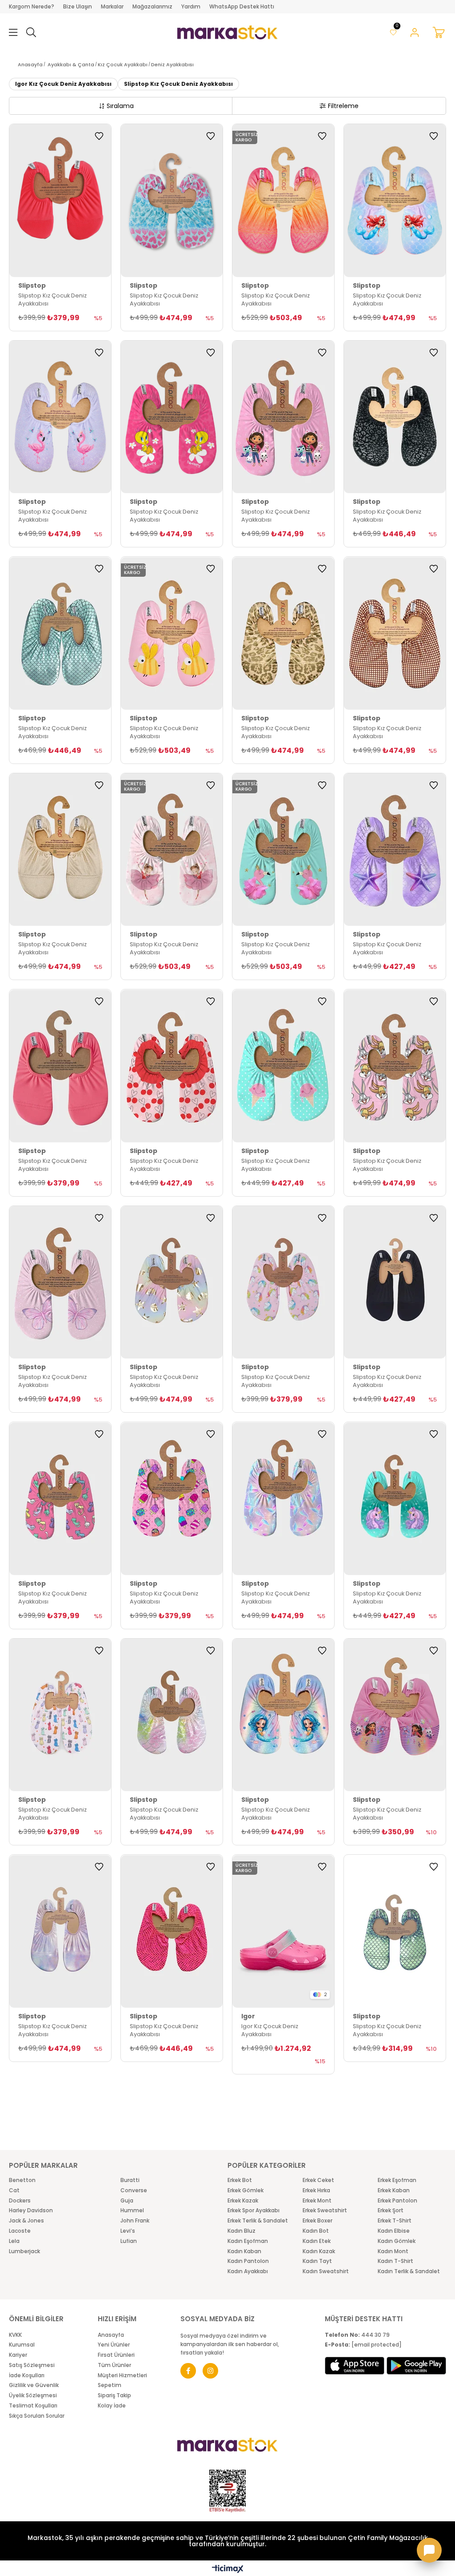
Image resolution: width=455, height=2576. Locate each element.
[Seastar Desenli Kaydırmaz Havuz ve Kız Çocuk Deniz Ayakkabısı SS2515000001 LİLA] (283, 1715)
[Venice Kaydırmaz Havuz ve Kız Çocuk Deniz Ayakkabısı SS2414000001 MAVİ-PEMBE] (283, 1499)
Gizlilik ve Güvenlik (34, 2385)
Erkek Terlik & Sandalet (258, 2221)
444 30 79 (357, 2335)
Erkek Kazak (243, 2201)
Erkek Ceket (318, 2180)
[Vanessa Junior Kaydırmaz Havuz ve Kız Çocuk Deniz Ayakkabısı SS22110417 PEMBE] (60, 1931)
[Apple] (355, 2366)
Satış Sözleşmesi (32, 2365)
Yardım (191, 6)
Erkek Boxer (317, 2221)
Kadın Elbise (394, 2231)
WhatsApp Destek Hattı (242, 6)
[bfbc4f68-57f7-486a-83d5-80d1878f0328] (227, 2445)
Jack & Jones (26, 2221)
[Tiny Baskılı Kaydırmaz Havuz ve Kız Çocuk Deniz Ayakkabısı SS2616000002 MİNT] (283, 850)
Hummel (132, 2210)
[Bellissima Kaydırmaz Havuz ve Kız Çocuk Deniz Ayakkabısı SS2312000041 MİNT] (395, 1499)
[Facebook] (188, 2371)
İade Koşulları (27, 2375)
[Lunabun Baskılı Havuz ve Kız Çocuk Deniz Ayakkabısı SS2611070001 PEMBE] (395, 1066)
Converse (134, 2190)
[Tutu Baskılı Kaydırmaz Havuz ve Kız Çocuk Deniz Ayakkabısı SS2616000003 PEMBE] (172, 850)
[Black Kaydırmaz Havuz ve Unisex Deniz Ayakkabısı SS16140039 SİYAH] (395, 1282)
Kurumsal (22, 2345)
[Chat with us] (429, 2550)
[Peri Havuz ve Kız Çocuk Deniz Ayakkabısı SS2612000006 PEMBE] (60, 1282)
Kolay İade (112, 2406)
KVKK (15, 2335)
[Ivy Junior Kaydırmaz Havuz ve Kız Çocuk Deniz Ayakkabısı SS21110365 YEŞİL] (395, 1931)
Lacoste (20, 2231)
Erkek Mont (317, 2201)
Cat (14, 2190)
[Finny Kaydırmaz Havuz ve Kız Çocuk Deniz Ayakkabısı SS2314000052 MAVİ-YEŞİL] (172, 1715)
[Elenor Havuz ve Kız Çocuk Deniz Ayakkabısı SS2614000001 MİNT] (172, 201)
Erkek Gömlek (245, 2190)
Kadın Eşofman (248, 2241)
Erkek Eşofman (397, 2180)
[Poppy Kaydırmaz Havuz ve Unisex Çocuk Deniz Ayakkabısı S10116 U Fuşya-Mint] (283, 1931)
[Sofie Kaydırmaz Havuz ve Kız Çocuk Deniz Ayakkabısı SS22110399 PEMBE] (283, 1282)
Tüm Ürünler (114, 2365)
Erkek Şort (391, 2210)
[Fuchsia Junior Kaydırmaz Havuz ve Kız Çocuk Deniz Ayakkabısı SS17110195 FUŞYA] (60, 201)
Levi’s (128, 2231)
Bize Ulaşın (78, 6)
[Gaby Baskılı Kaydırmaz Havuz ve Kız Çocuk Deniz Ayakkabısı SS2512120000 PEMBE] (395, 1715)
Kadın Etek (317, 2241)
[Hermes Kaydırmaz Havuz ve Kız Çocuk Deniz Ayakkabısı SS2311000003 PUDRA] (60, 1715)
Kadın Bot (316, 2231)
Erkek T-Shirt (395, 2221)
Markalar (112, 6)
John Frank (135, 2221)
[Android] (416, 2366)
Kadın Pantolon (248, 2261)
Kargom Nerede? (32, 6)
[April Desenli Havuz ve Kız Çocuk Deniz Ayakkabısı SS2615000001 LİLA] (60, 417)
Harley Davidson (31, 2210)
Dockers (20, 2201)
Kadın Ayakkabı (248, 2271)
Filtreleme (343, 106)
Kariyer (18, 2355)
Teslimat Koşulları (33, 2406)
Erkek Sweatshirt (325, 2210)
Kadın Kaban (244, 2251)
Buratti (130, 2180)
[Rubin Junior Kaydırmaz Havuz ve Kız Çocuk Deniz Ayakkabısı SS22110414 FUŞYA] (172, 1931)
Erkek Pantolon (397, 2201)
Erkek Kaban (394, 2190)
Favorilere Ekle (99, 136)
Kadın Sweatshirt (326, 2271)
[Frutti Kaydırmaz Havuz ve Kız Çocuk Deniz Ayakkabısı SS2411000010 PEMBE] (172, 1499)
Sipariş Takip (114, 2395)
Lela (14, 2241)
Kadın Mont (393, 2251)
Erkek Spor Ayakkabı (253, 2210)
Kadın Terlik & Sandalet (409, 2271)
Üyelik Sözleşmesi (33, 2395)
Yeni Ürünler (114, 2345)
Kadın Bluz (241, 2231)
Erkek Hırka (316, 2190)
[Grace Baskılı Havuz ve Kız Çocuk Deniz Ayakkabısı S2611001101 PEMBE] (172, 1066)
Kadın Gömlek (397, 2241)
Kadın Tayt (317, 2261)
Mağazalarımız (152, 6)
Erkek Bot (240, 2180)
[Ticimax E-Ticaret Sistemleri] (228, 2570)
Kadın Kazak (319, 2251)
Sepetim (110, 2385)
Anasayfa (111, 2335)
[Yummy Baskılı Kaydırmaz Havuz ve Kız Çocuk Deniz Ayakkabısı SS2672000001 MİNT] (283, 1066)
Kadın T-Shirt (395, 2261)
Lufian (129, 2241)
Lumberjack (24, 2251)
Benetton (22, 2180)
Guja (127, 2201)
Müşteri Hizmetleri (122, 2375)
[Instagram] (210, 2371)
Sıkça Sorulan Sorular (37, 2416)
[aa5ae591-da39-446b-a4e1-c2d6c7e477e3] (227, 2491)
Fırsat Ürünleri (116, 2355)
